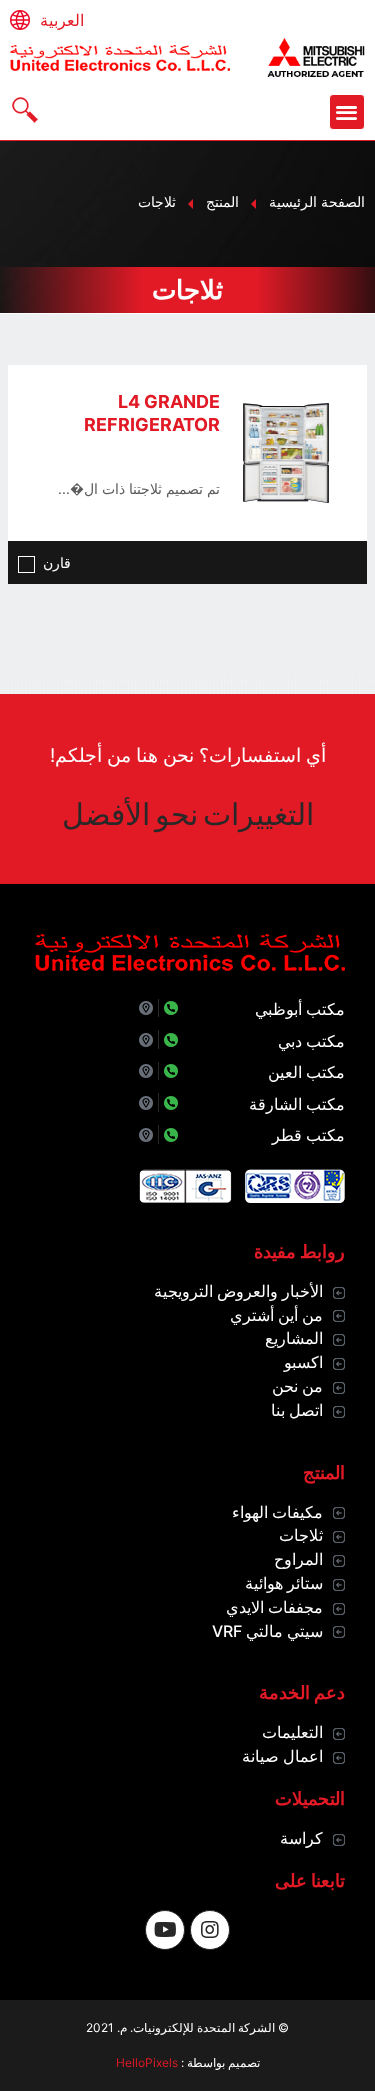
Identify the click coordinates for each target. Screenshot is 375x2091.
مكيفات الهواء (277, 1512)
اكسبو (303, 1362)
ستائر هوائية (284, 1583)
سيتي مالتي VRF (267, 1631)
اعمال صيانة (282, 1756)
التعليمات (292, 1732)
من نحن (297, 1386)
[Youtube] (165, 1930)
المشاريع (294, 1338)
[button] (347, 112)
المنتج (222, 201)
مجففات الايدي (274, 1607)
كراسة (301, 1838)
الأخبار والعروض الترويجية (238, 1291)
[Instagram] (210, 1930)
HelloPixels (147, 2062)
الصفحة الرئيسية (317, 201)
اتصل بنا (297, 1410)
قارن (57, 562)
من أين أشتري (276, 1315)
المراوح (298, 1559)
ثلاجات (301, 1535)
